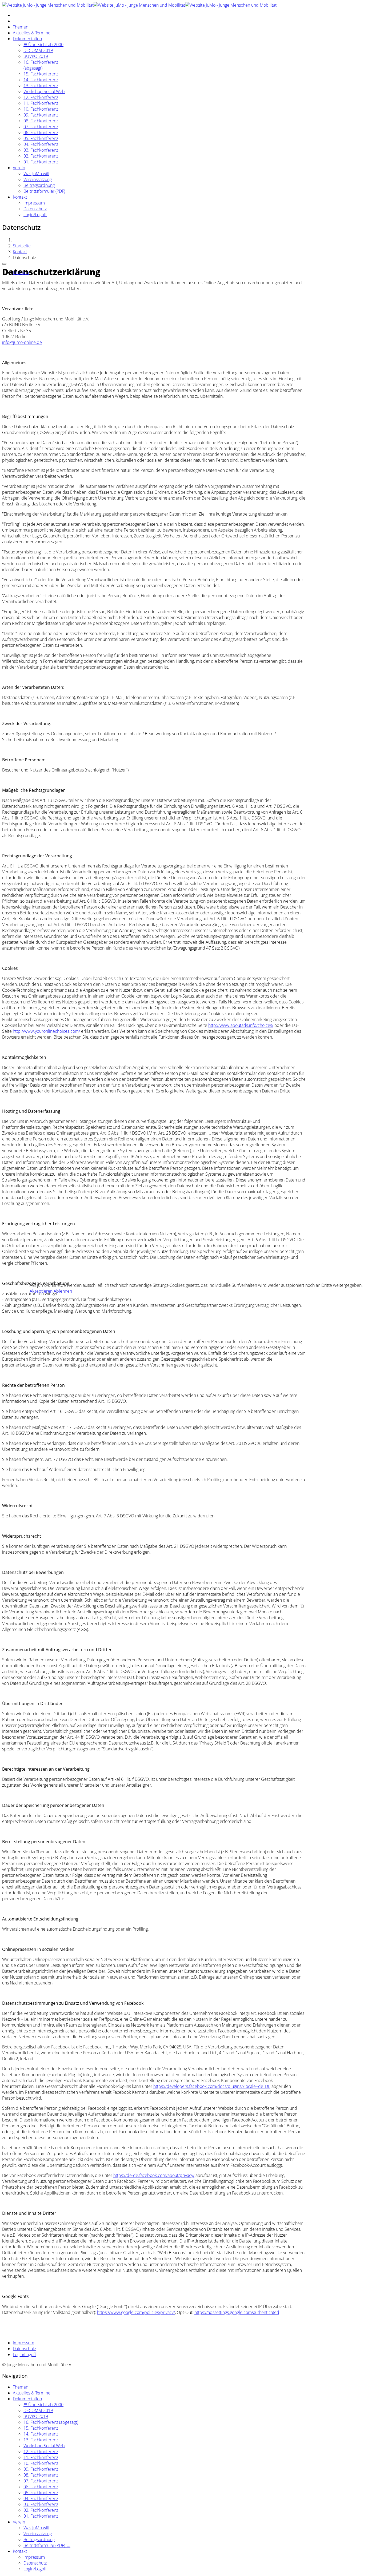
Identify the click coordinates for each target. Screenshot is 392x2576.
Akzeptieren (41, 1291)
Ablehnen (63, 1291)
